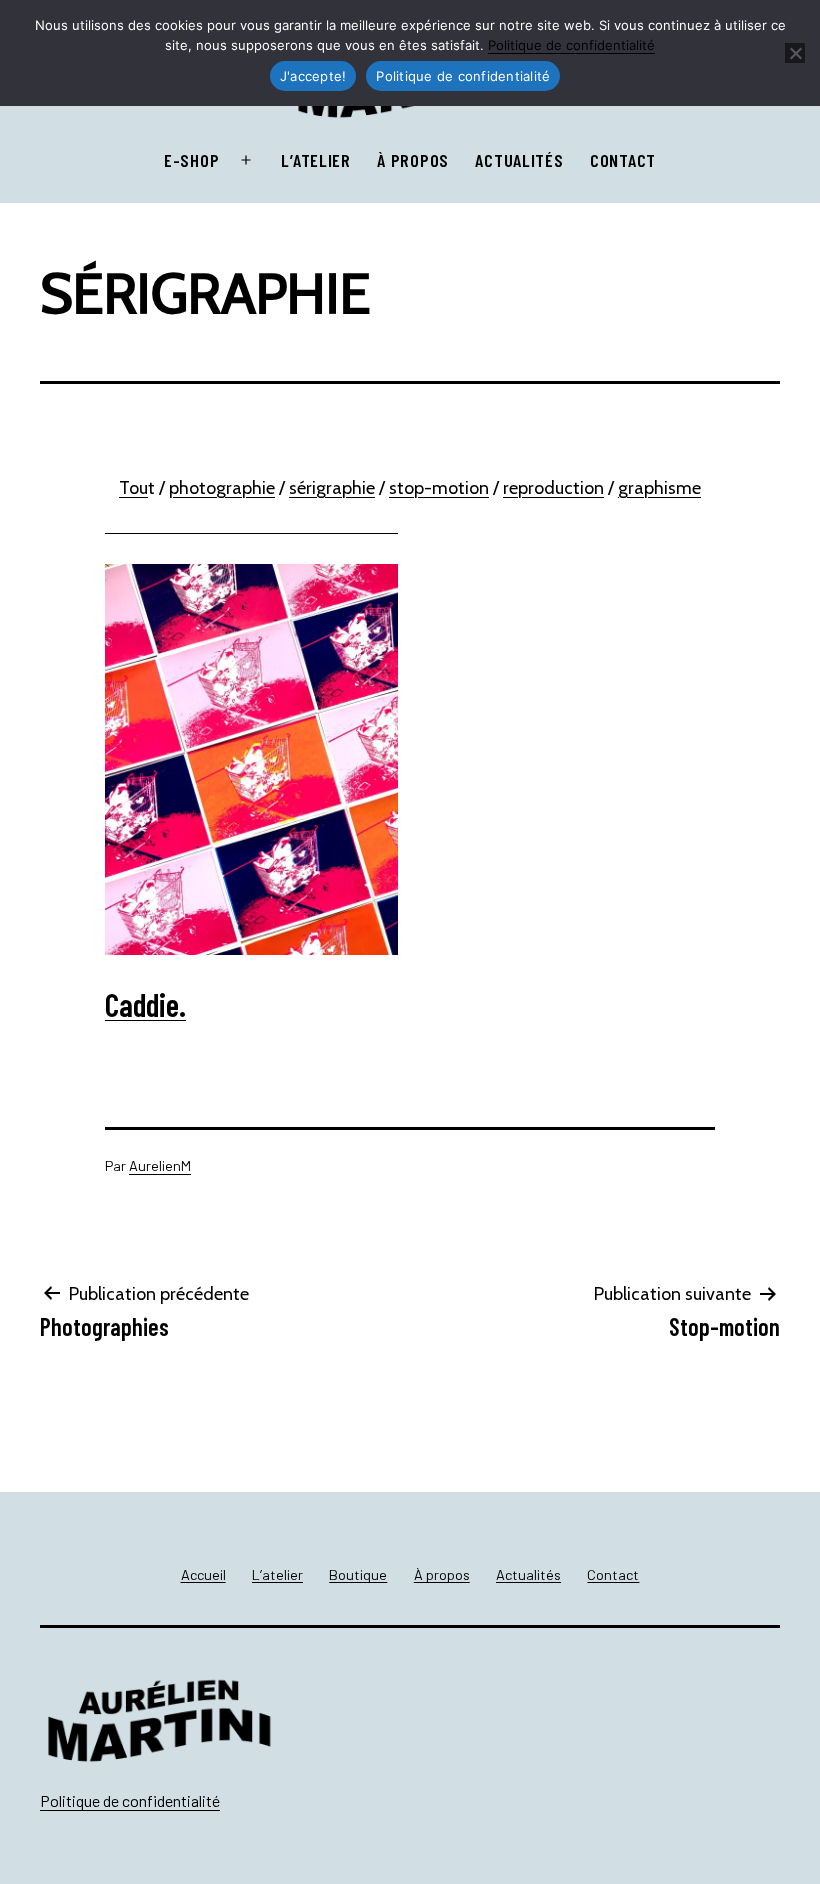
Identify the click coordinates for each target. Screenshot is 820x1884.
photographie (222, 488)
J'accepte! (313, 76)
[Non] (795, 53)
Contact (623, 160)
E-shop (191, 160)
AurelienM (160, 1165)
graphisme (659, 488)
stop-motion (439, 488)
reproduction (553, 488)
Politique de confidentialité (130, 1800)
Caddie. (145, 1004)
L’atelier (315, 160)
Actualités (519, 160)
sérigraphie (332, 488)
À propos (413, 160)
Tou (133, 488)
